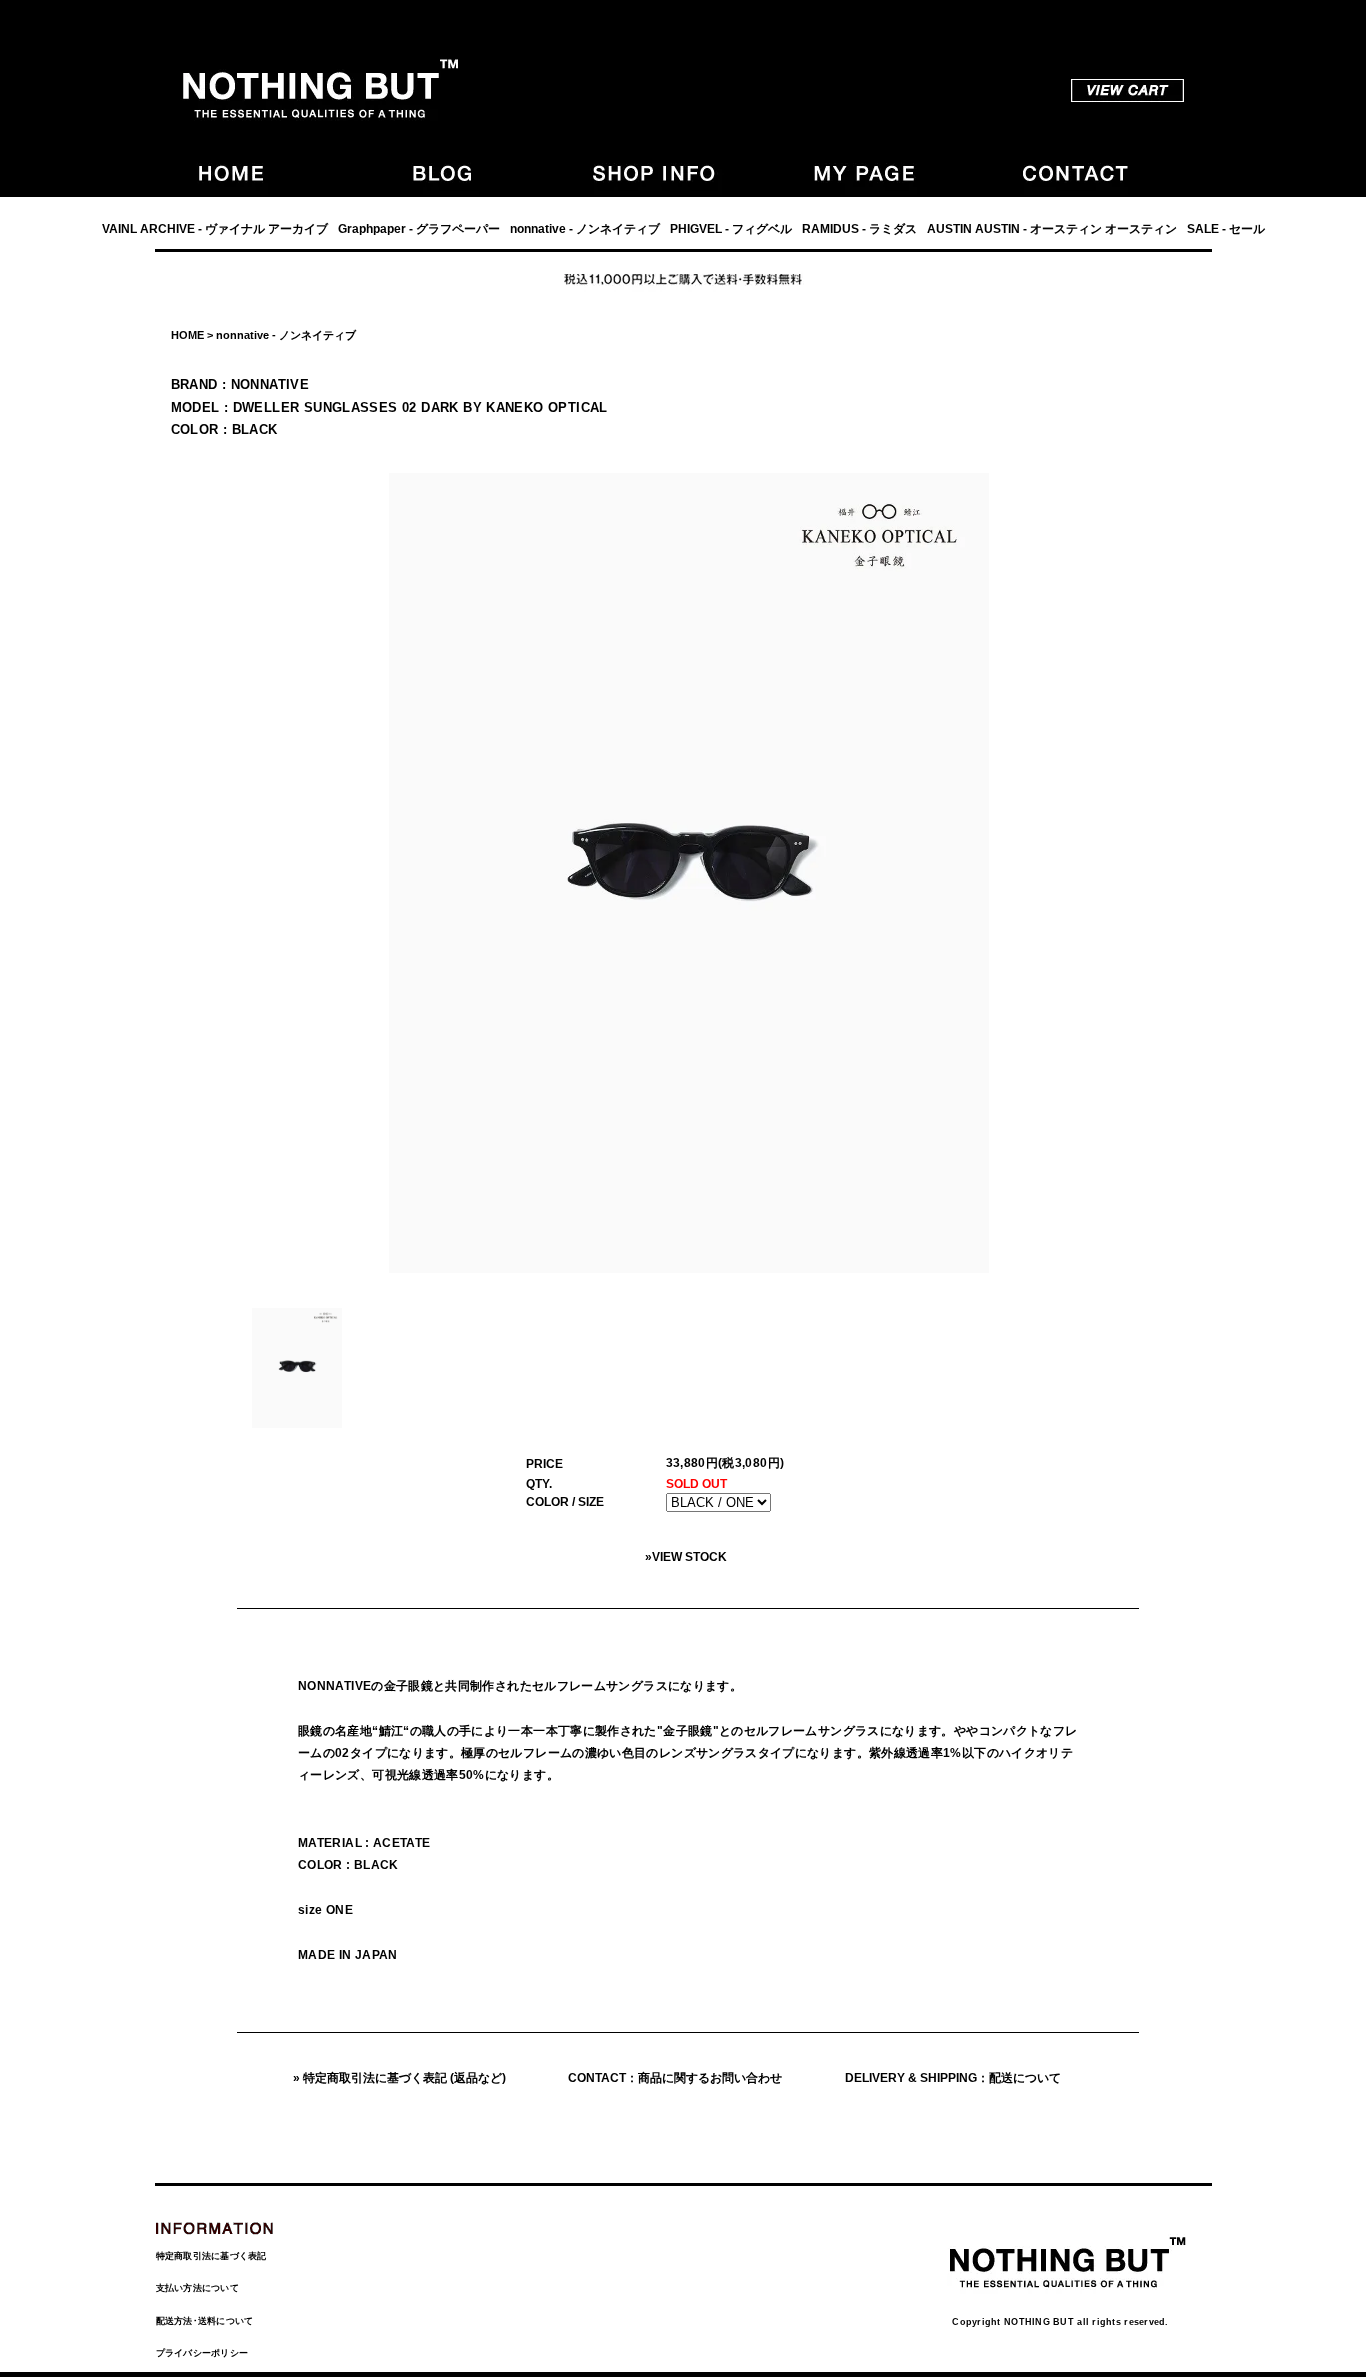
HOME (187, 335)
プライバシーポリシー (202, 2353)
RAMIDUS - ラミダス (859, 229)
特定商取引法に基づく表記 (211, 2256)
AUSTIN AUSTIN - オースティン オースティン (1052, 229)
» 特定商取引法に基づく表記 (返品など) (399, 2078)
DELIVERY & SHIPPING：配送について (953, 2078)
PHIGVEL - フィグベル (731, 229)
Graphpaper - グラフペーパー (419, 229)
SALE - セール (1226, 229)
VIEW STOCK (689, 1557)
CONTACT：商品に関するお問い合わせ (675, 2078)
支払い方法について (197, 2288)
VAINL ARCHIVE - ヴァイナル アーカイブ (215, 229)
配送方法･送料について (205, 2321)
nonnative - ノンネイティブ (585, 229)
